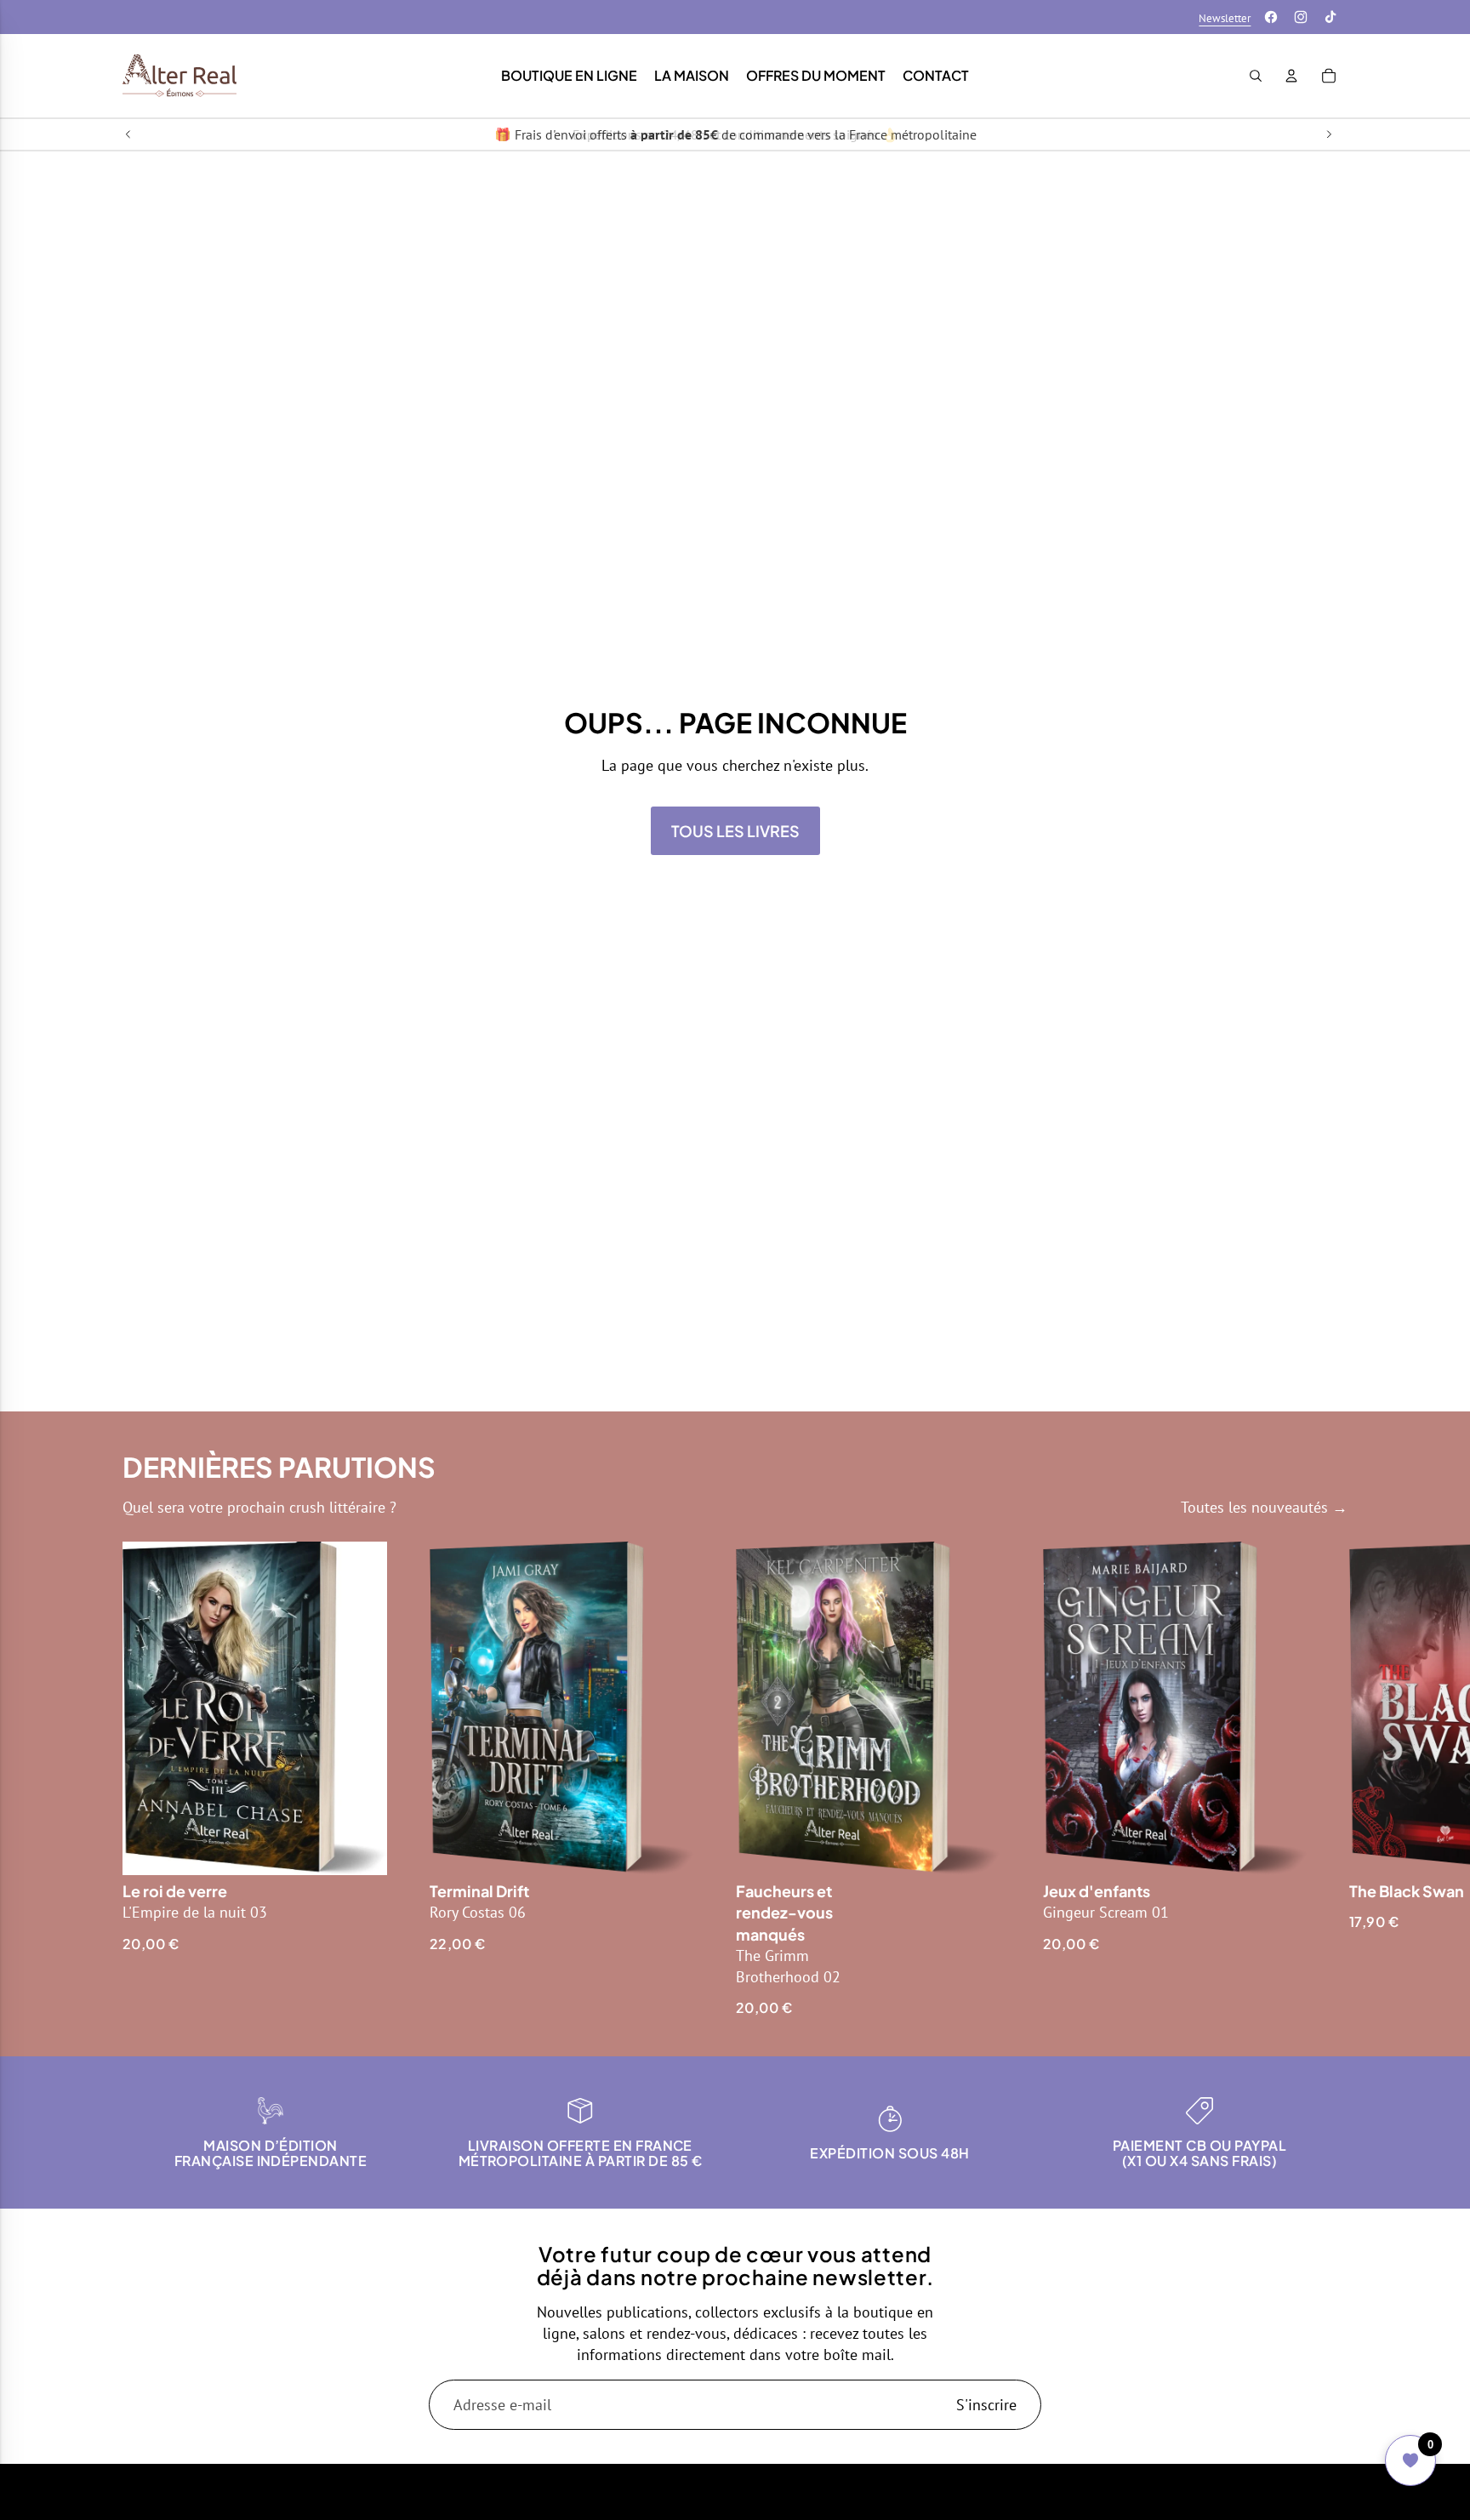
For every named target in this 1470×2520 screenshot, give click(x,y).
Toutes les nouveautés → (1264, 1507)
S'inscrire (986, 2405)
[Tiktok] (1330, 17)
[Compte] (1291, 76)
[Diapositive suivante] (1329, 134)
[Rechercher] (1256, 76)
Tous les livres (735, 831)
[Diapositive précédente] (128, 134)
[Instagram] (1301, 17)
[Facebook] (1271, 17)
